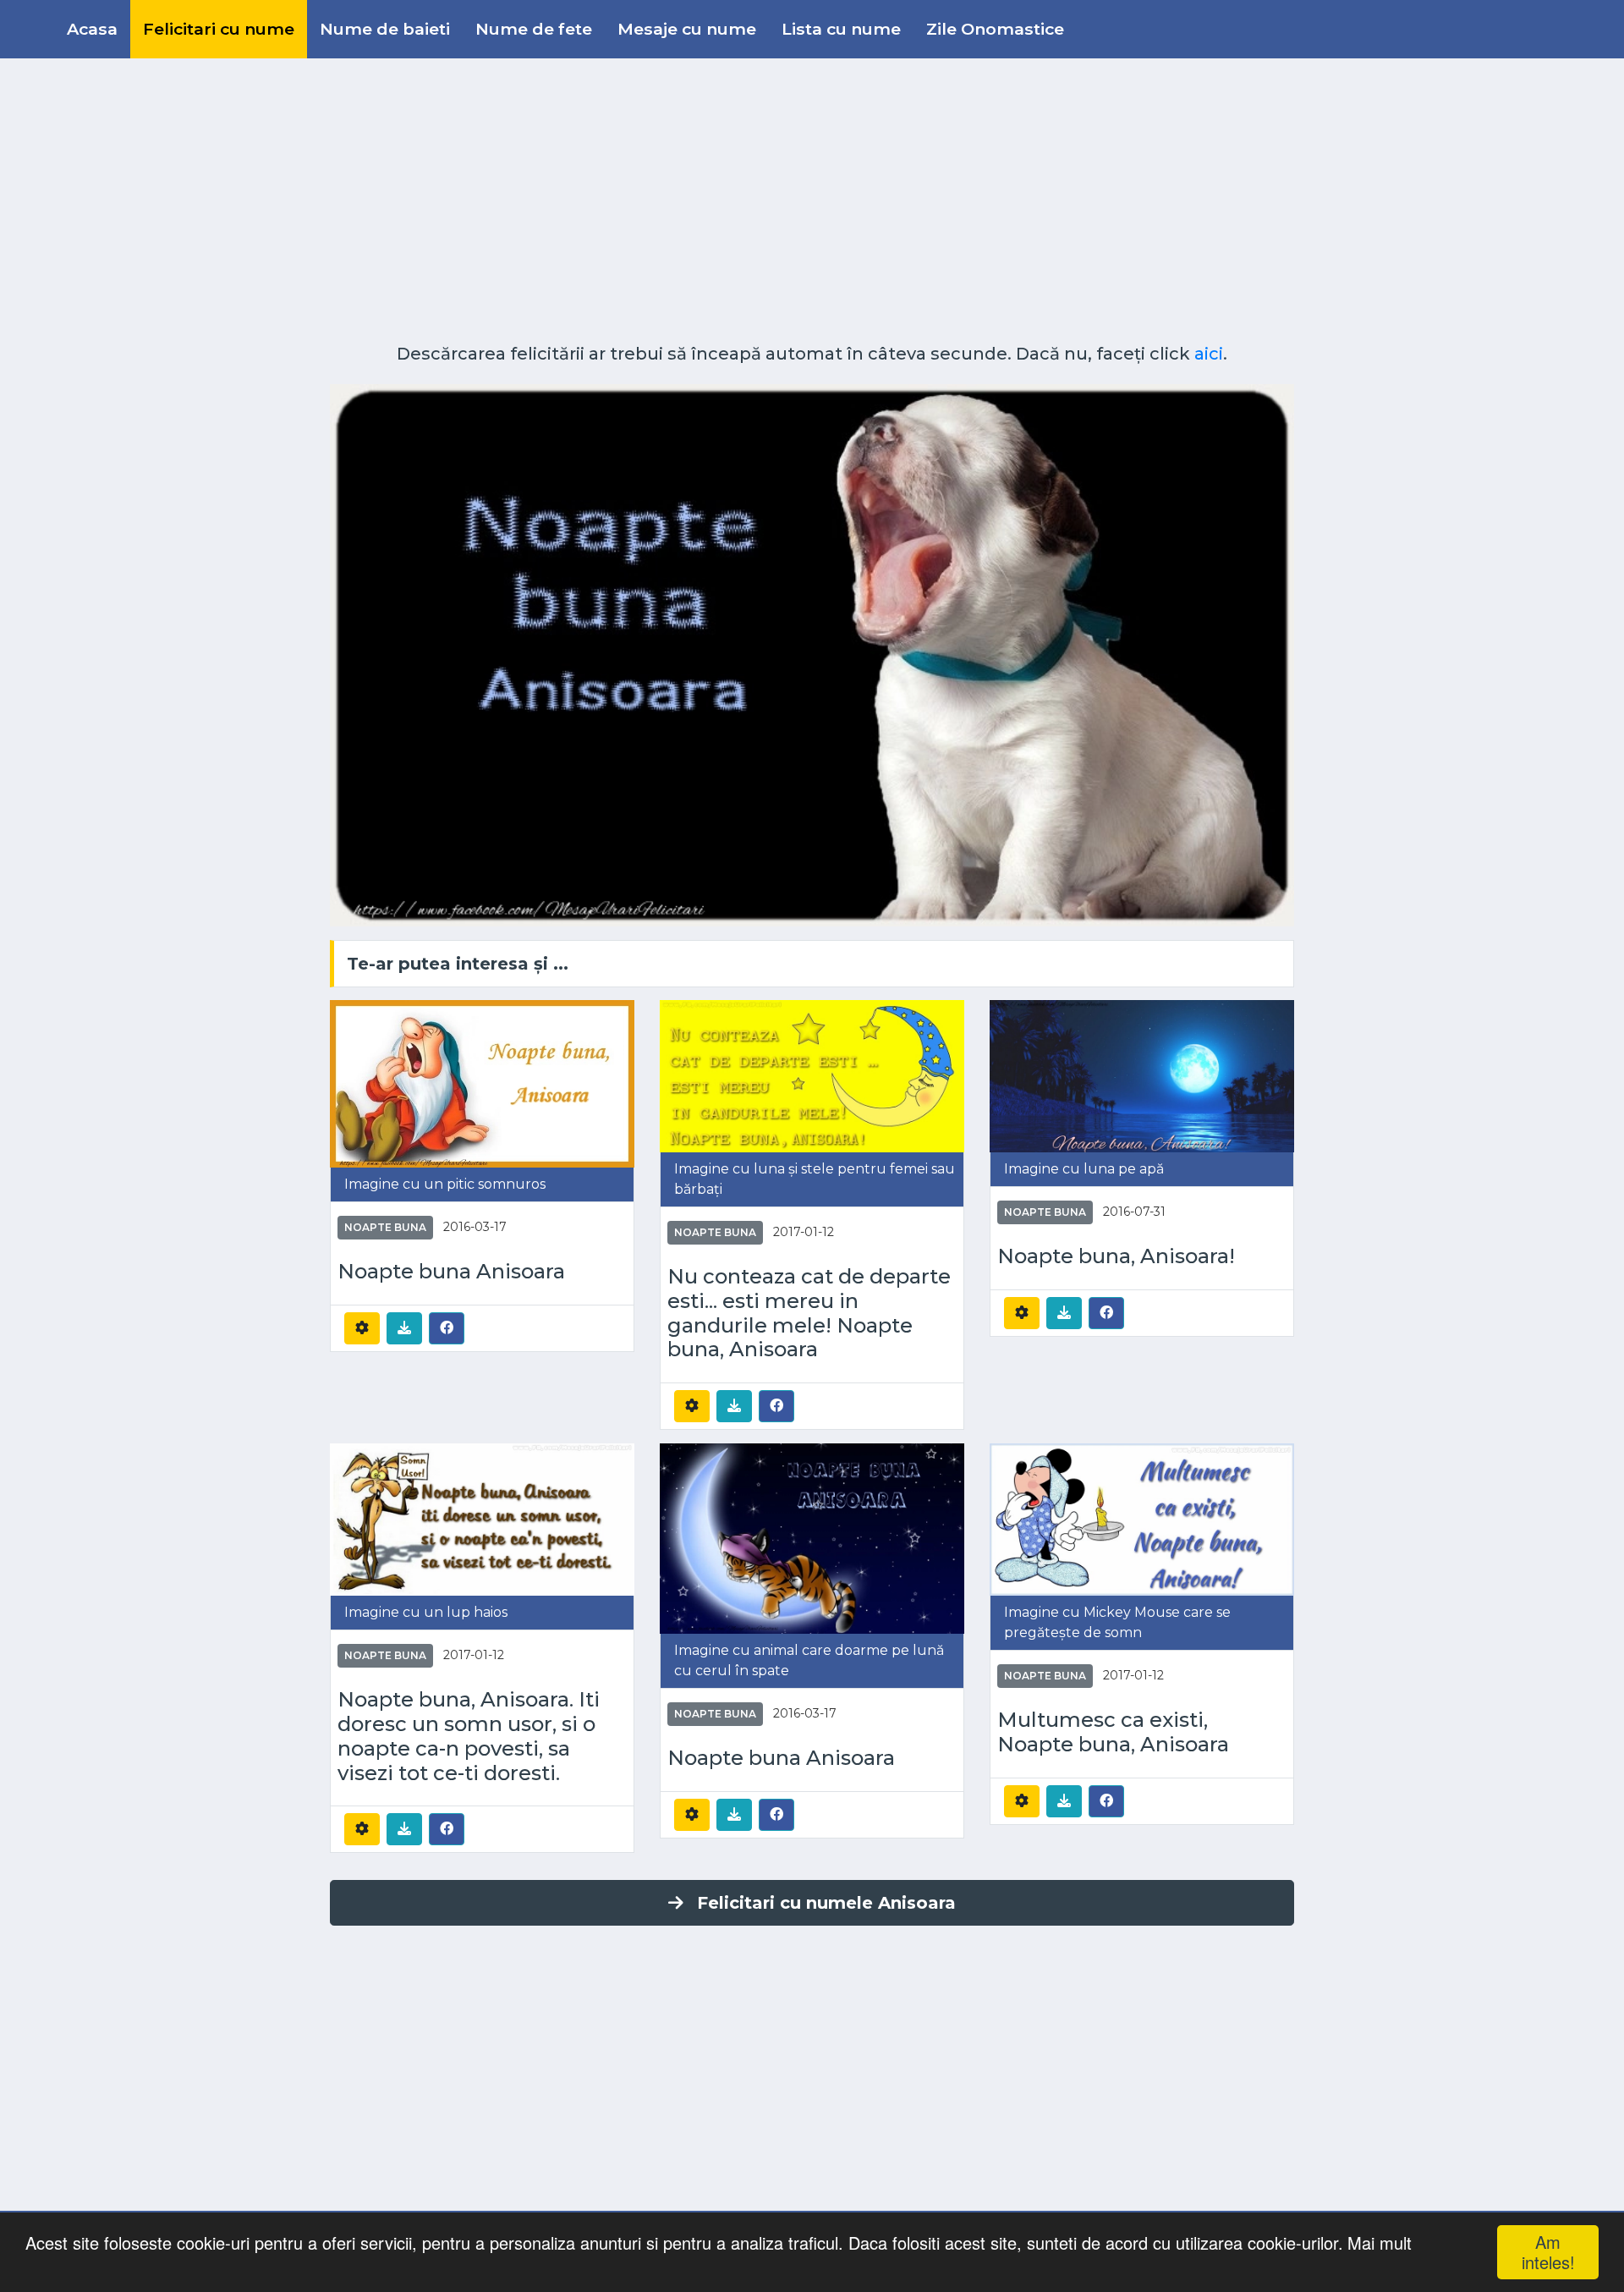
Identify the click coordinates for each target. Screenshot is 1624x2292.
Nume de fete (534, 29)
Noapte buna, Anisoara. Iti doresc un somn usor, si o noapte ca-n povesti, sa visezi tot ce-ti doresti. (469, 1736)
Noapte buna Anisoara (451, 1272)
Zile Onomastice (995, 29)
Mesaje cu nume (687, 29)
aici (1209, 354)
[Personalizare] (362, 1328)
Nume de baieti (385, 29)
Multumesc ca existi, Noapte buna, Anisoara (1113, 1732)
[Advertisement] (812, 195)
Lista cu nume (841, 29)
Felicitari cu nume (219, 29)
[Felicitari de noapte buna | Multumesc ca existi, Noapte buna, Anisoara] (1142, 1518)
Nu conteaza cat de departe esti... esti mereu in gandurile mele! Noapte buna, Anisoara (809, 1313)
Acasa (92, 29)
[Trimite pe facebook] (447, 1327)
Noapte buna (385, 1227)
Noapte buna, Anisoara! (1116, 1256)
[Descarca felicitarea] (404, 1328)
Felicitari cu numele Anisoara (826, 1903)
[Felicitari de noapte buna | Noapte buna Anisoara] (482, 1083)
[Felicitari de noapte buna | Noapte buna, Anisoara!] (1142, 1075)
